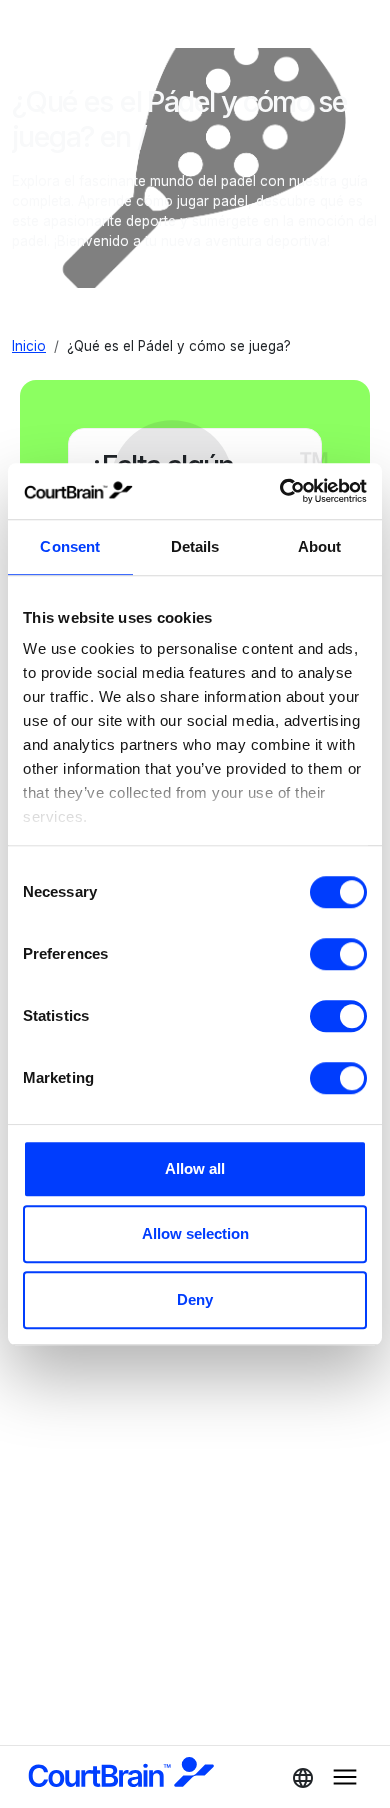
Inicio (29, 346)
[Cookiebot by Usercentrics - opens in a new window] (280, 491)
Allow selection (195, 1233)
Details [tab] (195, 546)
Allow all (195, 1168)
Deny (195, 1299)
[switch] (338, 954)
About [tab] (320, 546)
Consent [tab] (70, 546)
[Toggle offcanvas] (297, 1777)
